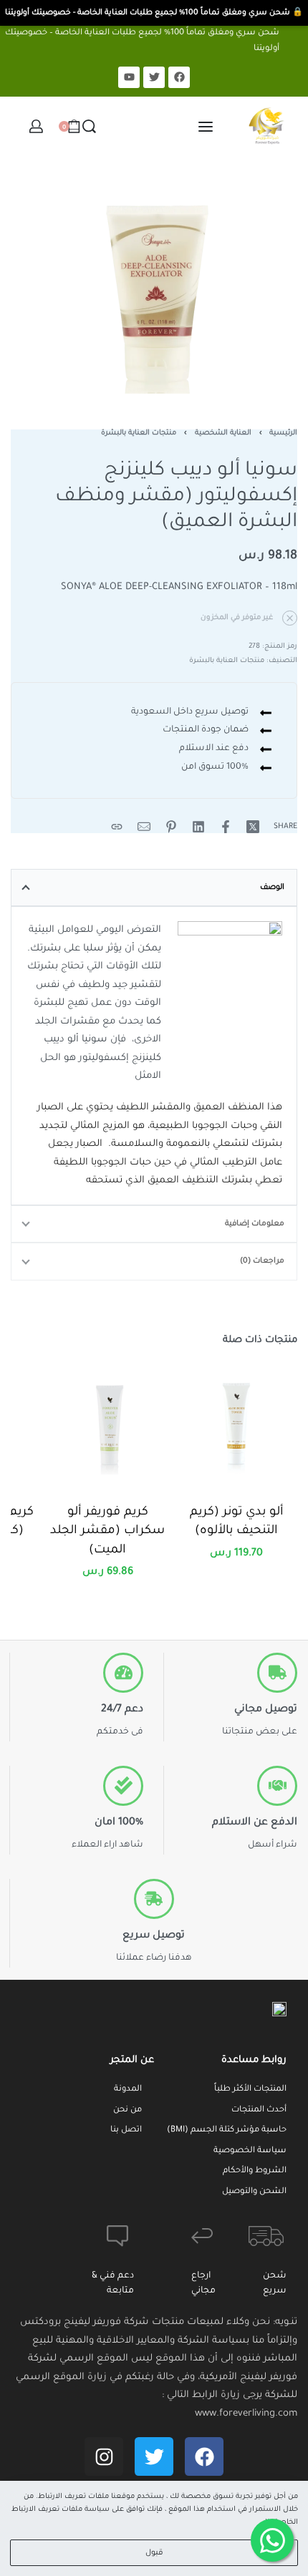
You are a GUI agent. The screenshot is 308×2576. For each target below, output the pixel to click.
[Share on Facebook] (226, 827)
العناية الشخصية (223, 433)
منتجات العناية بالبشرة (139, 433)
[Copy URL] (117, 827)
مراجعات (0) (262, 1261)
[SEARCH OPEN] (89, 126)
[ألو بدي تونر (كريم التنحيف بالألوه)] (236, 1424)
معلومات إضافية (255, 1224)
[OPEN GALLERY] (154, 286)
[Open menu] (206, 127)
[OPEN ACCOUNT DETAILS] (36, 126)
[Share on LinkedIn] (198, 827)
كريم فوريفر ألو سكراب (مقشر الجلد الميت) (107, 1532)
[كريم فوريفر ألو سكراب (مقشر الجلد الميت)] (107, 1424)
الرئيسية (283, 433)
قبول (154, 2553)
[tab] (154, 888)
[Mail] (144, 827)
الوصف (272, 888)
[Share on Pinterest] (171, 827)
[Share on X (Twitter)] (253, 827)
